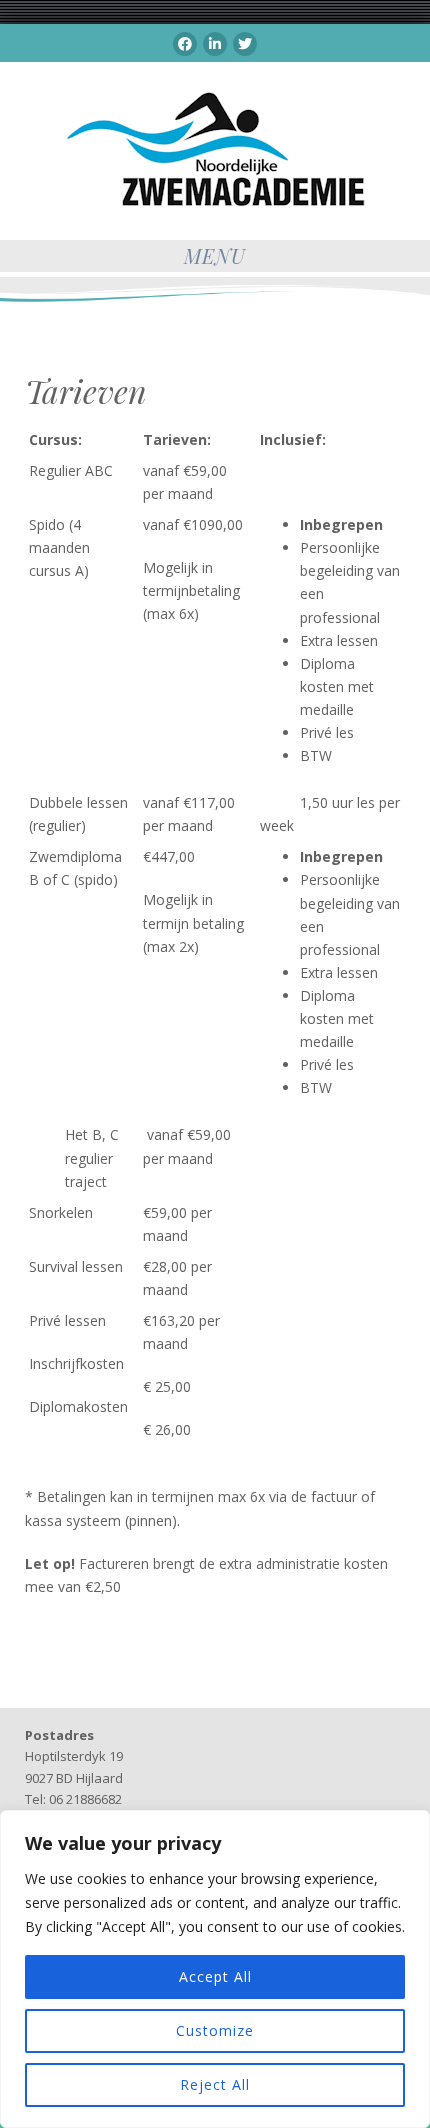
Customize (215, 2030)
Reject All (215, 2084)
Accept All (215, 1976)
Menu (215, 255)
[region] (215, 1969)
